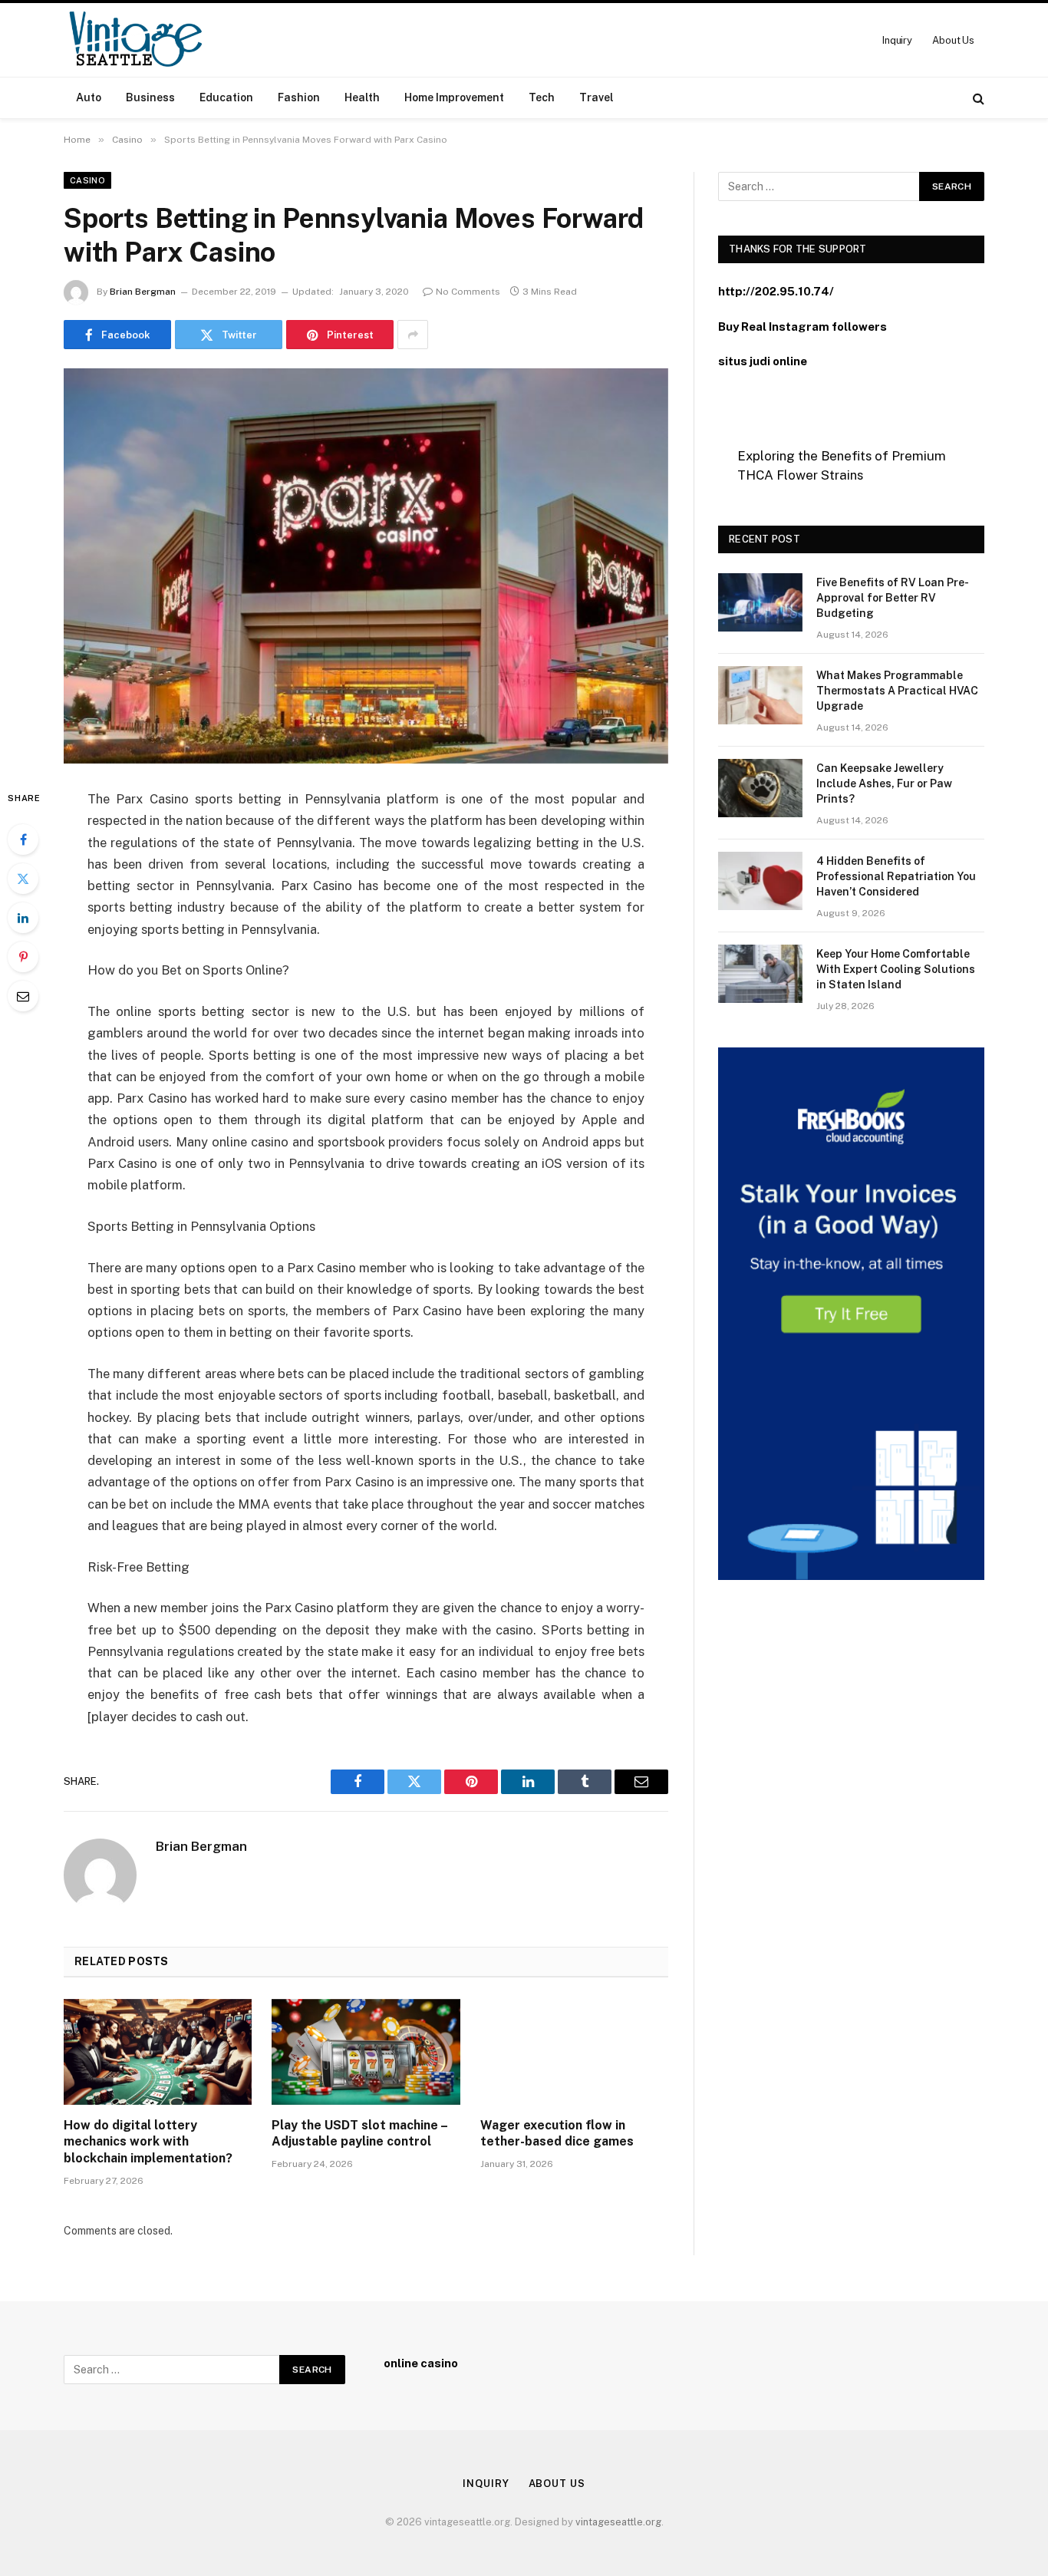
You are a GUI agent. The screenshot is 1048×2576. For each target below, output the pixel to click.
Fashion (299, 97)
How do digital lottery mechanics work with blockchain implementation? (148, 2142)
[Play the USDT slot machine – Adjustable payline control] (366, 2052)
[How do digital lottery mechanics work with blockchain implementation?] (158, 2052)
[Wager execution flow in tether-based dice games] (574, 2052)
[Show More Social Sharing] (413, 335)
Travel (597, 97)
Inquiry (897, 40)
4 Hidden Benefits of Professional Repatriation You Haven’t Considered (896, 876)
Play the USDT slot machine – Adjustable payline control (359, 2134)
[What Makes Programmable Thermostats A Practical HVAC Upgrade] (760, 695)
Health (362, 97)
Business (150, 97)
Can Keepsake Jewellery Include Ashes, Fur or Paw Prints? (884, 783)
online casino (421, 2363)
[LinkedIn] (23, 918)
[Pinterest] (23, 957)
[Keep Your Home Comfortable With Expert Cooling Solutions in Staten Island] (760, 974)
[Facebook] (23, 839)
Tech (542, 97)
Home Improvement (454, 97)
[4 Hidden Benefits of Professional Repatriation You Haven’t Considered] (760, 881)
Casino (87, 180)
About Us (953, 40)
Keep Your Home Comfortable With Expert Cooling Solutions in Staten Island (896, 969)
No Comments (468, 292)
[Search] (977, 98)
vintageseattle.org (618, 2522)
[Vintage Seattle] (135, 40)
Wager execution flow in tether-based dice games (557, 2134)
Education (226, 97)
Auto (89, 97)
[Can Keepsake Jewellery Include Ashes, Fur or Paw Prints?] (760, 788)
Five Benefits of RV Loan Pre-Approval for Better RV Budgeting (893, 598)
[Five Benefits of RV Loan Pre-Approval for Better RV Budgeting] (760, 602)
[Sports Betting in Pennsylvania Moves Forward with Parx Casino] (366, 566)
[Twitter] (23, 879)
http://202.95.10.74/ (776, 291)
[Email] (23, 996)
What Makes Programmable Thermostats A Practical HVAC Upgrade (897, 691)
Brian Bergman (143, 292)
